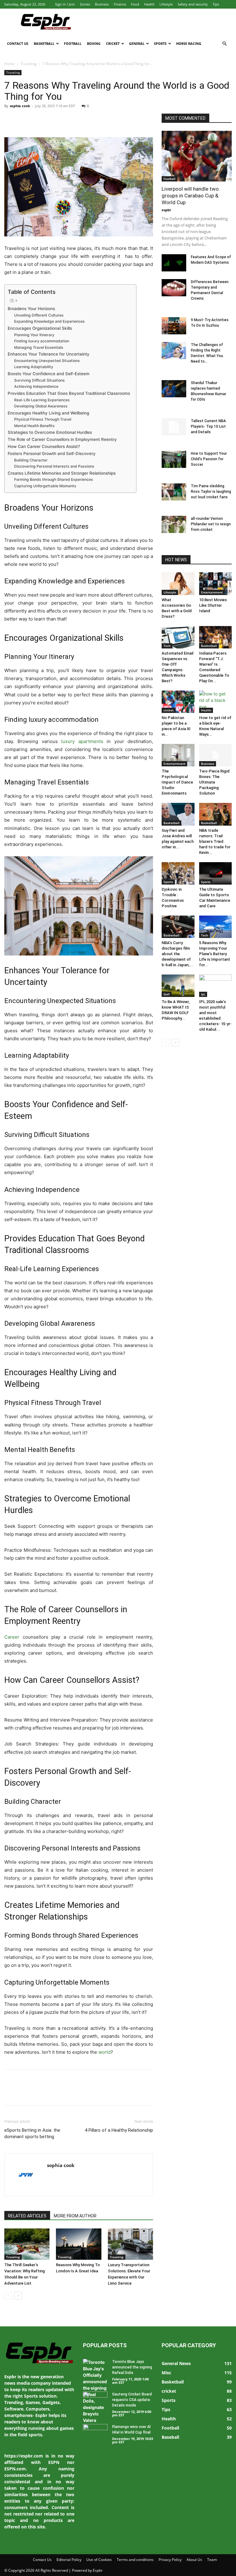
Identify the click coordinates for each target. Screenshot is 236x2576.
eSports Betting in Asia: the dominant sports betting (32, 2133)
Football (73, 43)
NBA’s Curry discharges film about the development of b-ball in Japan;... (177, 954)
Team (212, 2560)
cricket (169, 710)
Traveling (29, 64)
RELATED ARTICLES (27, 2216)
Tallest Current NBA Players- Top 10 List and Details (208, 426)
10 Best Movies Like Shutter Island (213, 605)
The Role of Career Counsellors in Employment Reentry (62, 439)
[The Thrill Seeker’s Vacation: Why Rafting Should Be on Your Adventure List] (27, 2244)
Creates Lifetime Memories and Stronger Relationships (62, 473)
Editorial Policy (69, 2560)
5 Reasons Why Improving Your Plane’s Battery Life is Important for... (215, 954)
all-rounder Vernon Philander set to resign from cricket (211, 524)
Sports (160, 43)
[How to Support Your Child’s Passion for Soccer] (174, 459)
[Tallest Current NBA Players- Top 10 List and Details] (174, 427)
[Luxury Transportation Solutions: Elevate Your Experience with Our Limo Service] (130, 2244)
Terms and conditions (135, 2560)
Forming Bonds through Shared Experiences (54, 479)
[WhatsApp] (53, 120)
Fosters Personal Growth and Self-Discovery (52, 453)
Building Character (31, 460)
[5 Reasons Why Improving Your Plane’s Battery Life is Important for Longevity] (216, 927)
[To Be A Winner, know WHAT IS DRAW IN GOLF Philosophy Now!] (178, 986)
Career (12, 1637)
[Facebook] (10, 120)
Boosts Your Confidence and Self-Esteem (49, 374)
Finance (120, 4)
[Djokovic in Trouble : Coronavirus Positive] (178, 873)
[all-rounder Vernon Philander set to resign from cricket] (174, 524)
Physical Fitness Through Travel (43, 419)
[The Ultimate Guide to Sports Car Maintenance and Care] (216, 873)
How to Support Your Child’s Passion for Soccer (209, 459)
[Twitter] (25, 120)
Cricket (113, 43)
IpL (203, 994)
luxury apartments (82, 741)
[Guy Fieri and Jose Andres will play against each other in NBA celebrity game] (178, 814)
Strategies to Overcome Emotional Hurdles (50, 432)
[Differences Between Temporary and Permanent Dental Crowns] (174, 288)
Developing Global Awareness (41, 406)
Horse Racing (189, 43)
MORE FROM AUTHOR (75, 2216)
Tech (167, 646)
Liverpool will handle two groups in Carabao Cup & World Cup (190, 196)
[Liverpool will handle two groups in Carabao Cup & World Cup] (197, 156)
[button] (224, 44)
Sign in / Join (65, 4)
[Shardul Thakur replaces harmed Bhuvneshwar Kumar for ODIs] (174, 389)
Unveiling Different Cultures (39, 315)
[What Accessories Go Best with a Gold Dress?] (178, 584)
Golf (167, 994)
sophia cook (20, 106)
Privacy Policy (170, 2560)
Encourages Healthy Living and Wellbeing (48, 413)
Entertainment (212, 592)
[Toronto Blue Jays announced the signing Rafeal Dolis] (95, 2391)
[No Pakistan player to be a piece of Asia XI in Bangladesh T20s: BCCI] (178, 702)
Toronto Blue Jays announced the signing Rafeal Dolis (132, 2367)
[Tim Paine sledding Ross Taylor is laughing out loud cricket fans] (174, 492)
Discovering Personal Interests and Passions (54, 466)
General (137, 43)
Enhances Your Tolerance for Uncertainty (49, 354)
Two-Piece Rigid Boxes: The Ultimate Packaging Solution (214, 782)
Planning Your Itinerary (34, 335)
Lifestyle (166, 4)
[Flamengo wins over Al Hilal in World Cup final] (95, 2433)
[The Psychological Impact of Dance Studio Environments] (178, 755)
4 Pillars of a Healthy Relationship (119, 2130)
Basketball (44, 43)
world (104, 2052)
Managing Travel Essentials (39, 347)
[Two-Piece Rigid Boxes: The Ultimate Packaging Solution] (216, 755)
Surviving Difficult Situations (39, 380)
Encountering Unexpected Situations (47, 361)
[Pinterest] (39, 120)
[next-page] (18, 2296)
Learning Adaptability (34, 367)
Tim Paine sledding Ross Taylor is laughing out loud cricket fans (211, 492)
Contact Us (18, 43)
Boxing (94, 43)
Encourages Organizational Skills (40, 328)
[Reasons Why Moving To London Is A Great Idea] (79, 2244)
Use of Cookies (99, 2560)
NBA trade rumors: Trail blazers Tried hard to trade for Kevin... (215, 841)
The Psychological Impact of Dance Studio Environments (177, 782)
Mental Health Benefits (34, 426)
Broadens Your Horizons (31, 309)
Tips (216, 4)
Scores (85, 4)
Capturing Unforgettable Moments (45, 486)
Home (10, 64)
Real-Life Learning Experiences (42, 400)
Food (135, 4)
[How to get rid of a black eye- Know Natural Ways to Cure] (216, 702)
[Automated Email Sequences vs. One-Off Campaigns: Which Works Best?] (178, 637)
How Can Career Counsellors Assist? (44, 446)
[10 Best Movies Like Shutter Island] (216, 584)
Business (102, 4)
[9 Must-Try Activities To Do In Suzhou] (174, 326)
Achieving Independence (36, 386)
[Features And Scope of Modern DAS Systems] (174, 263)
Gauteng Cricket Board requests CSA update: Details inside (132, 2400)
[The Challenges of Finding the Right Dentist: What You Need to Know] (174, 351)
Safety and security (193, 4)
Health (149, 4)
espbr (166, 210)
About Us (194, 2560)
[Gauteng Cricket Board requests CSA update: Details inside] (95, 2400)
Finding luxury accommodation (42, 341)
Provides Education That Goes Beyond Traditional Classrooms (69, 393)
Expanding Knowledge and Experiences (49, 321)
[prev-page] (8, 2296)
